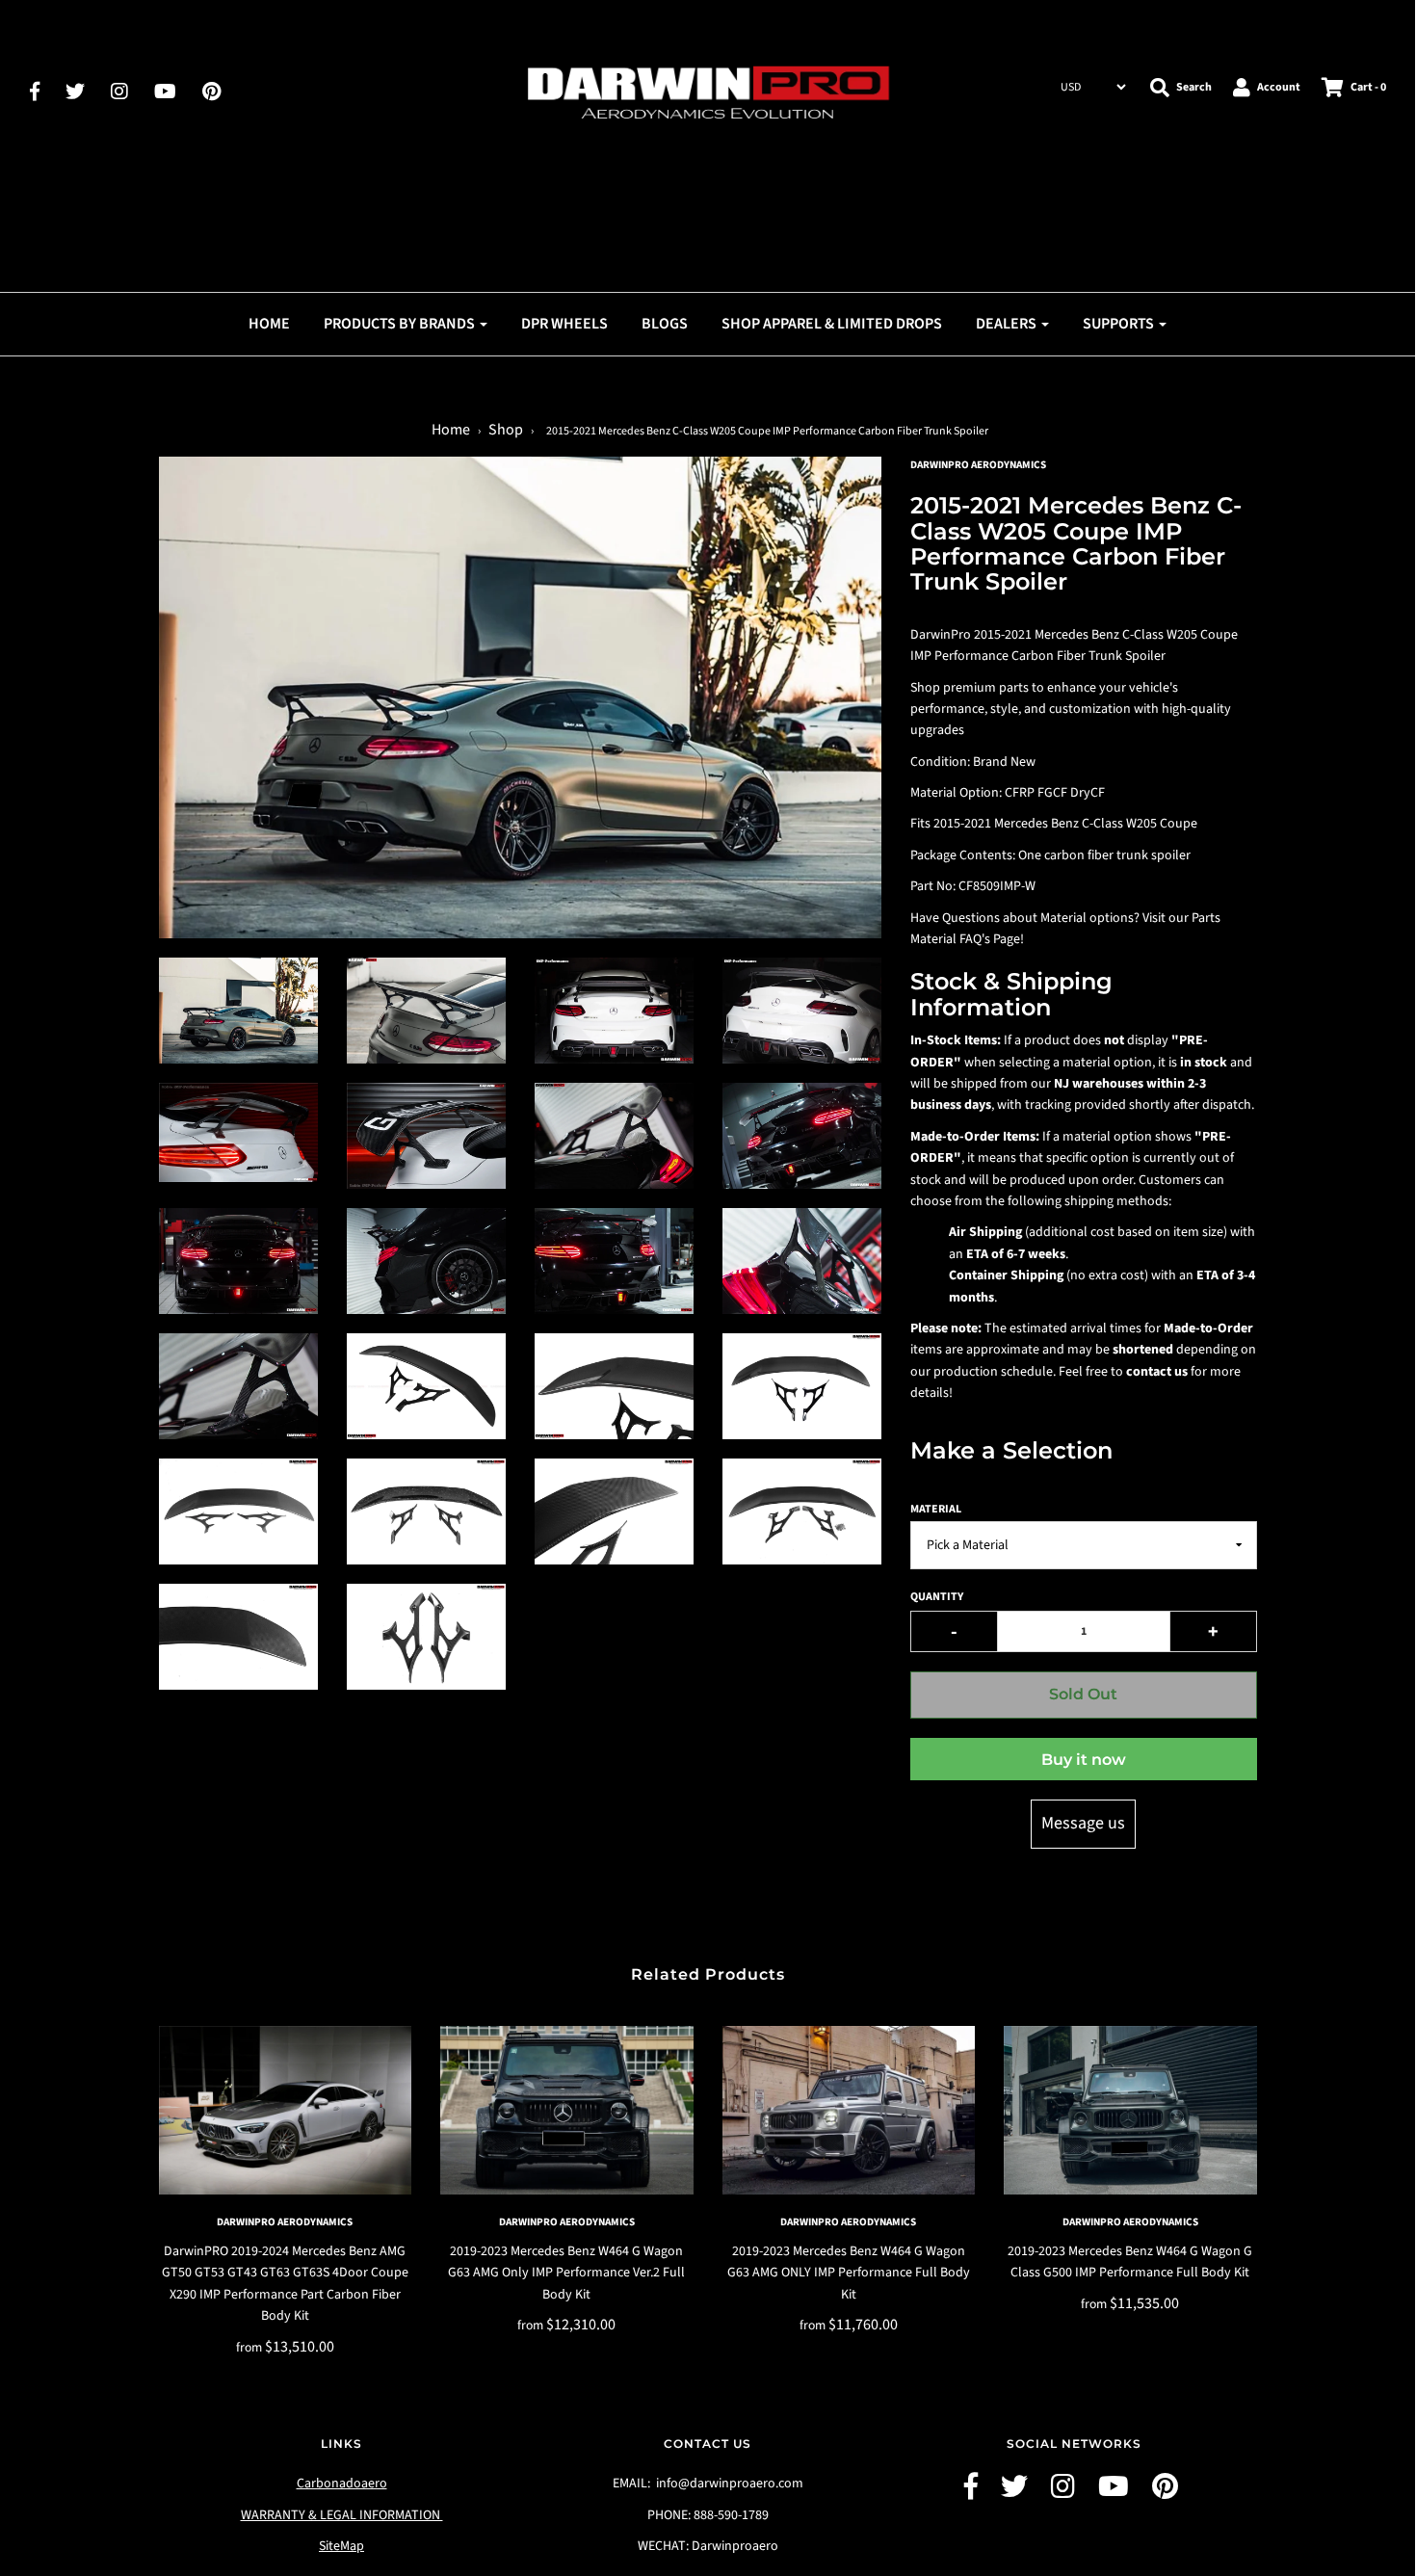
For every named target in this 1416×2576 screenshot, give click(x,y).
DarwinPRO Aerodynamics (285, 2222)
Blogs (665, 324)
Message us (1083, 1823)
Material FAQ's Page (965, 939)
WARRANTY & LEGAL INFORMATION (342, 2515)
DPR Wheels (564, 324)
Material (936, 1509)
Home (269, 324)
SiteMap (341, 2546)
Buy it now (1084, 1760)
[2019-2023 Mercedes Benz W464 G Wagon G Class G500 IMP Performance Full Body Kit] (1130, 2110)
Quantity (937, 1597)
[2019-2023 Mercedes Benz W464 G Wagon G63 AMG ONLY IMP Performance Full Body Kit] (849, 2110)
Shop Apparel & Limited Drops (832, 324)
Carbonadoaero (342, 2484)
